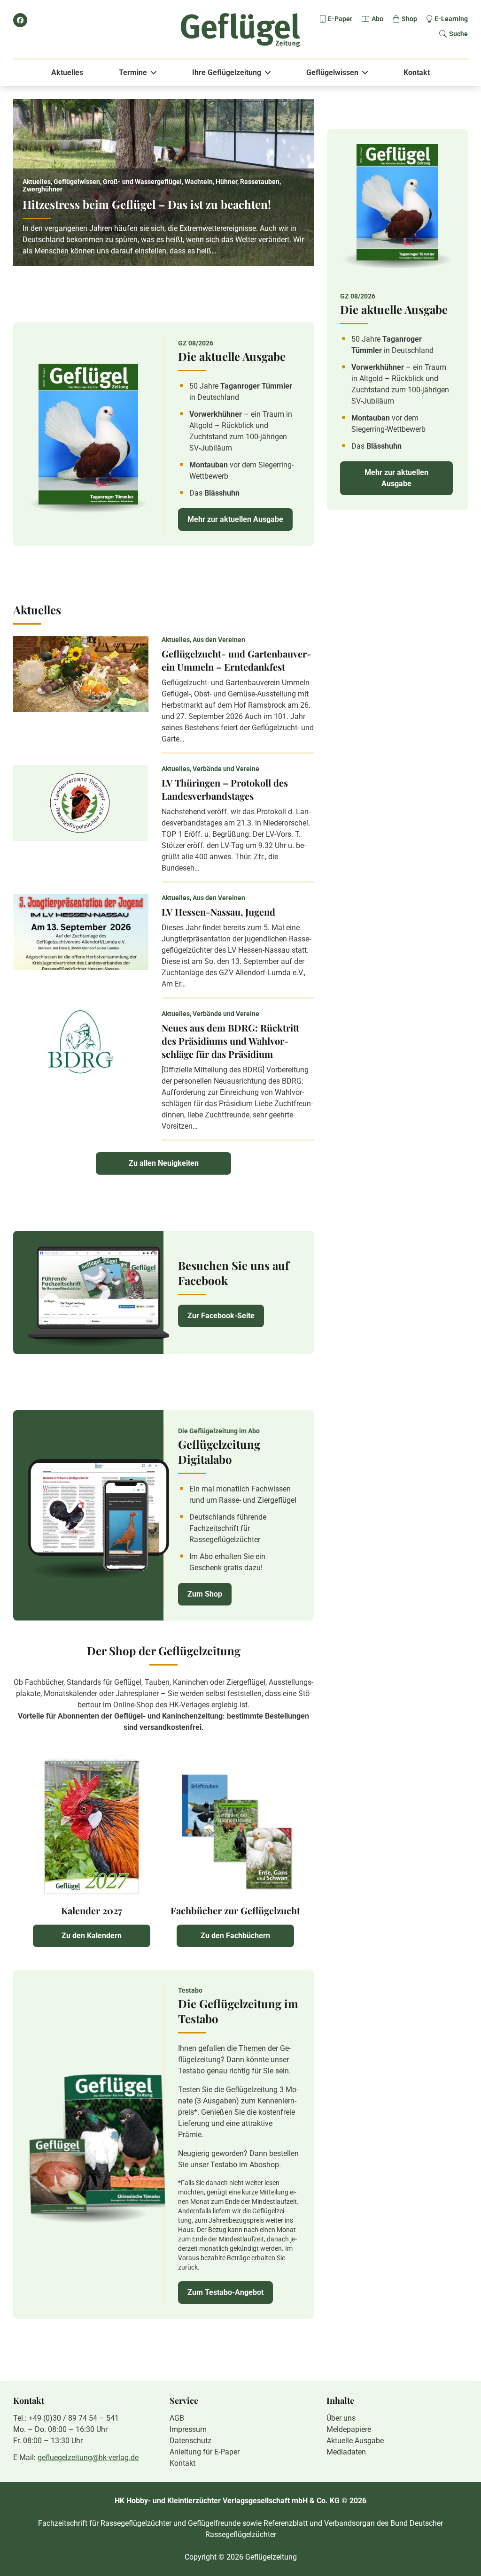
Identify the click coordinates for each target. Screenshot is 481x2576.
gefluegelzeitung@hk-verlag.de (88, 2458)
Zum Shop (205, 1594)
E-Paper (340, 19)
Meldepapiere (349, 2429)
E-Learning (451, 19)
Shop (409, 19)
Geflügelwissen (332, 73)
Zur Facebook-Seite (221, 1316)
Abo (377, 19)
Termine (133, 73)
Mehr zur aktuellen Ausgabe (235, 519)
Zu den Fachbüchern (235, 1936)
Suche (458, 34)
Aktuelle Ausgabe (355, 2441)
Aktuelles (67, 73)
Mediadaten (346, 2452)
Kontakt (417, 73)
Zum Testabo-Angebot (225, 2292)
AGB (177, 2418)
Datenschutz (190, 2441)
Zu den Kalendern (92, 1936)
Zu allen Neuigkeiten (164, 1163)
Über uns (341, 2418)
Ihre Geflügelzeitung (227, 73)
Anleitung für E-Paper (205, 2452)
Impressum (188, 2429)
